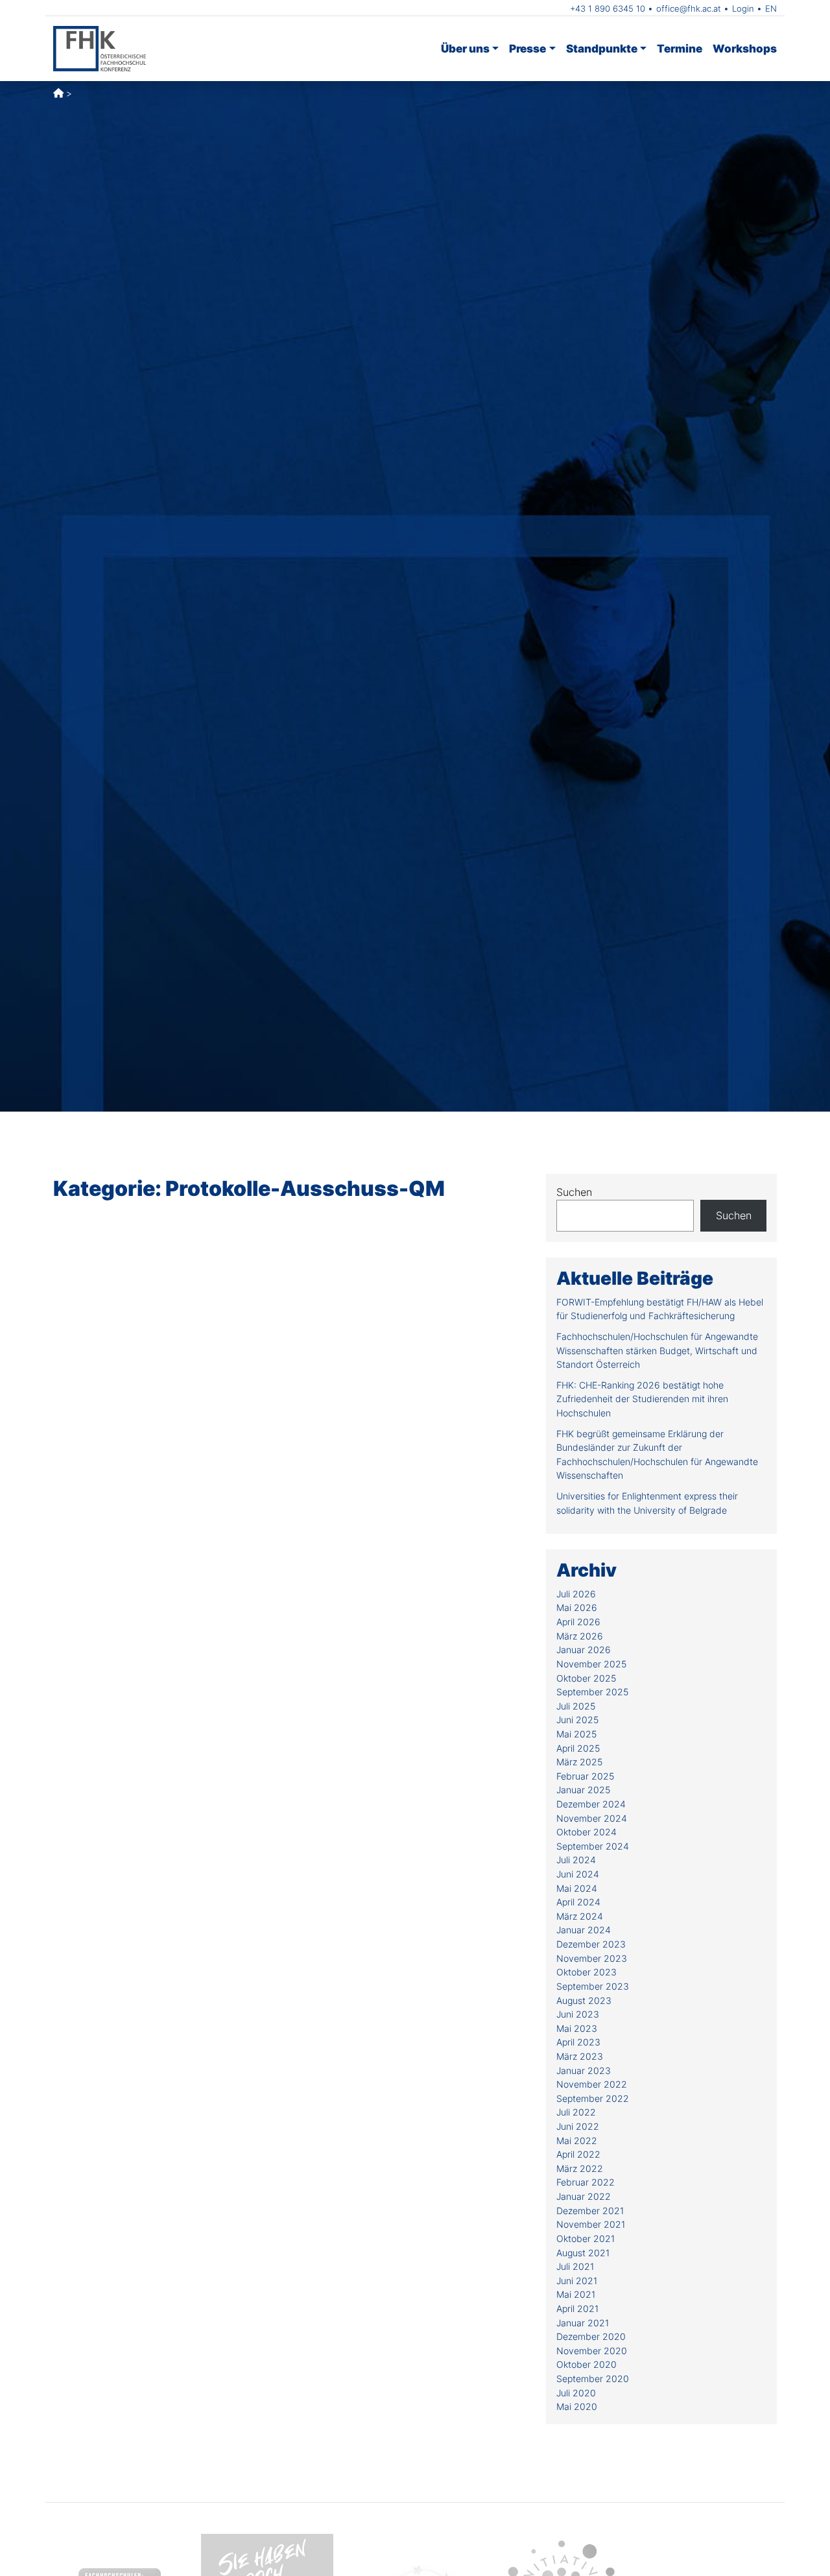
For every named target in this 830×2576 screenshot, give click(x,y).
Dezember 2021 (590, 2211)
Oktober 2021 (586, 2238)
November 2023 (592, 1958)
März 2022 (580, 2168)
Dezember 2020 (591, 2336)
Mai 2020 (577, 2406)
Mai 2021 (576, 2294)
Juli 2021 (575, 2266)
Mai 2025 (576, 1734)
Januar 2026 (584, 1650)
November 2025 (591, 1664)
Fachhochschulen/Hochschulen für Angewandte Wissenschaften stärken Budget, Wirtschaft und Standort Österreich (657, 1350)
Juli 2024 (576, 1860)
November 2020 (592, 2351)
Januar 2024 (584, 1930)
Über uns (465, 48)
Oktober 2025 (586, 1678)
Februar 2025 (585, 1776)
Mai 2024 (577, 1888)
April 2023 (578, 2042)
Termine (680, 48)
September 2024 (593, 1846)
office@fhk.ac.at (689, 8)
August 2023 (584, 2000)
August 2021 (583, 2253)
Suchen (574, 1192)
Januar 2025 (583, 1790)
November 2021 (591, 2224)
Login (743, 8)
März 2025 (579, 1762)
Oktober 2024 (587, 1832)
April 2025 (578, 1748)
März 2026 (580, 1636)
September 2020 (593, 2379)
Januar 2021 (583, 2323)
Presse (528, 48)
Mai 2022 (577, 2141)
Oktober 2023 (587, 1972)
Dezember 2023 (591, 1944)
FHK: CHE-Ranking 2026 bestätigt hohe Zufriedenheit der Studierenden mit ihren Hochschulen (642, 1399)
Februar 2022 (586, 2182)
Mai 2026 (577, 1607)
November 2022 (592, 2084)
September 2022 (593, 2098)
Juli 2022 (576, 2112)
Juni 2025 (577, 1720)
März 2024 (580, 1916)
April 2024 (578, 1902)
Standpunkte (602, 48)
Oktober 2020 (587, 2364)
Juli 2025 (576, 1706)
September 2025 (592, 1692)
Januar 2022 (584, 2196)
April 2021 (577, 2308)
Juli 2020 (576, 2393)
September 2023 (593, 1986)
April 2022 (578, 2154)
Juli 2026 (576, 1594)
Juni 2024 (578, 1874)
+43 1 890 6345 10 (608, 8)
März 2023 (580, 2056)
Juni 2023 (578, 2014)
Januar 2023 (584, 2070)
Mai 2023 (577, 2028)
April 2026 (578, 1622)
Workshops (745, 48)
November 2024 (592, 1818)
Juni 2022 (578, 2126)
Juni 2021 (577, 2281)
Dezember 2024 (591, 1804)
